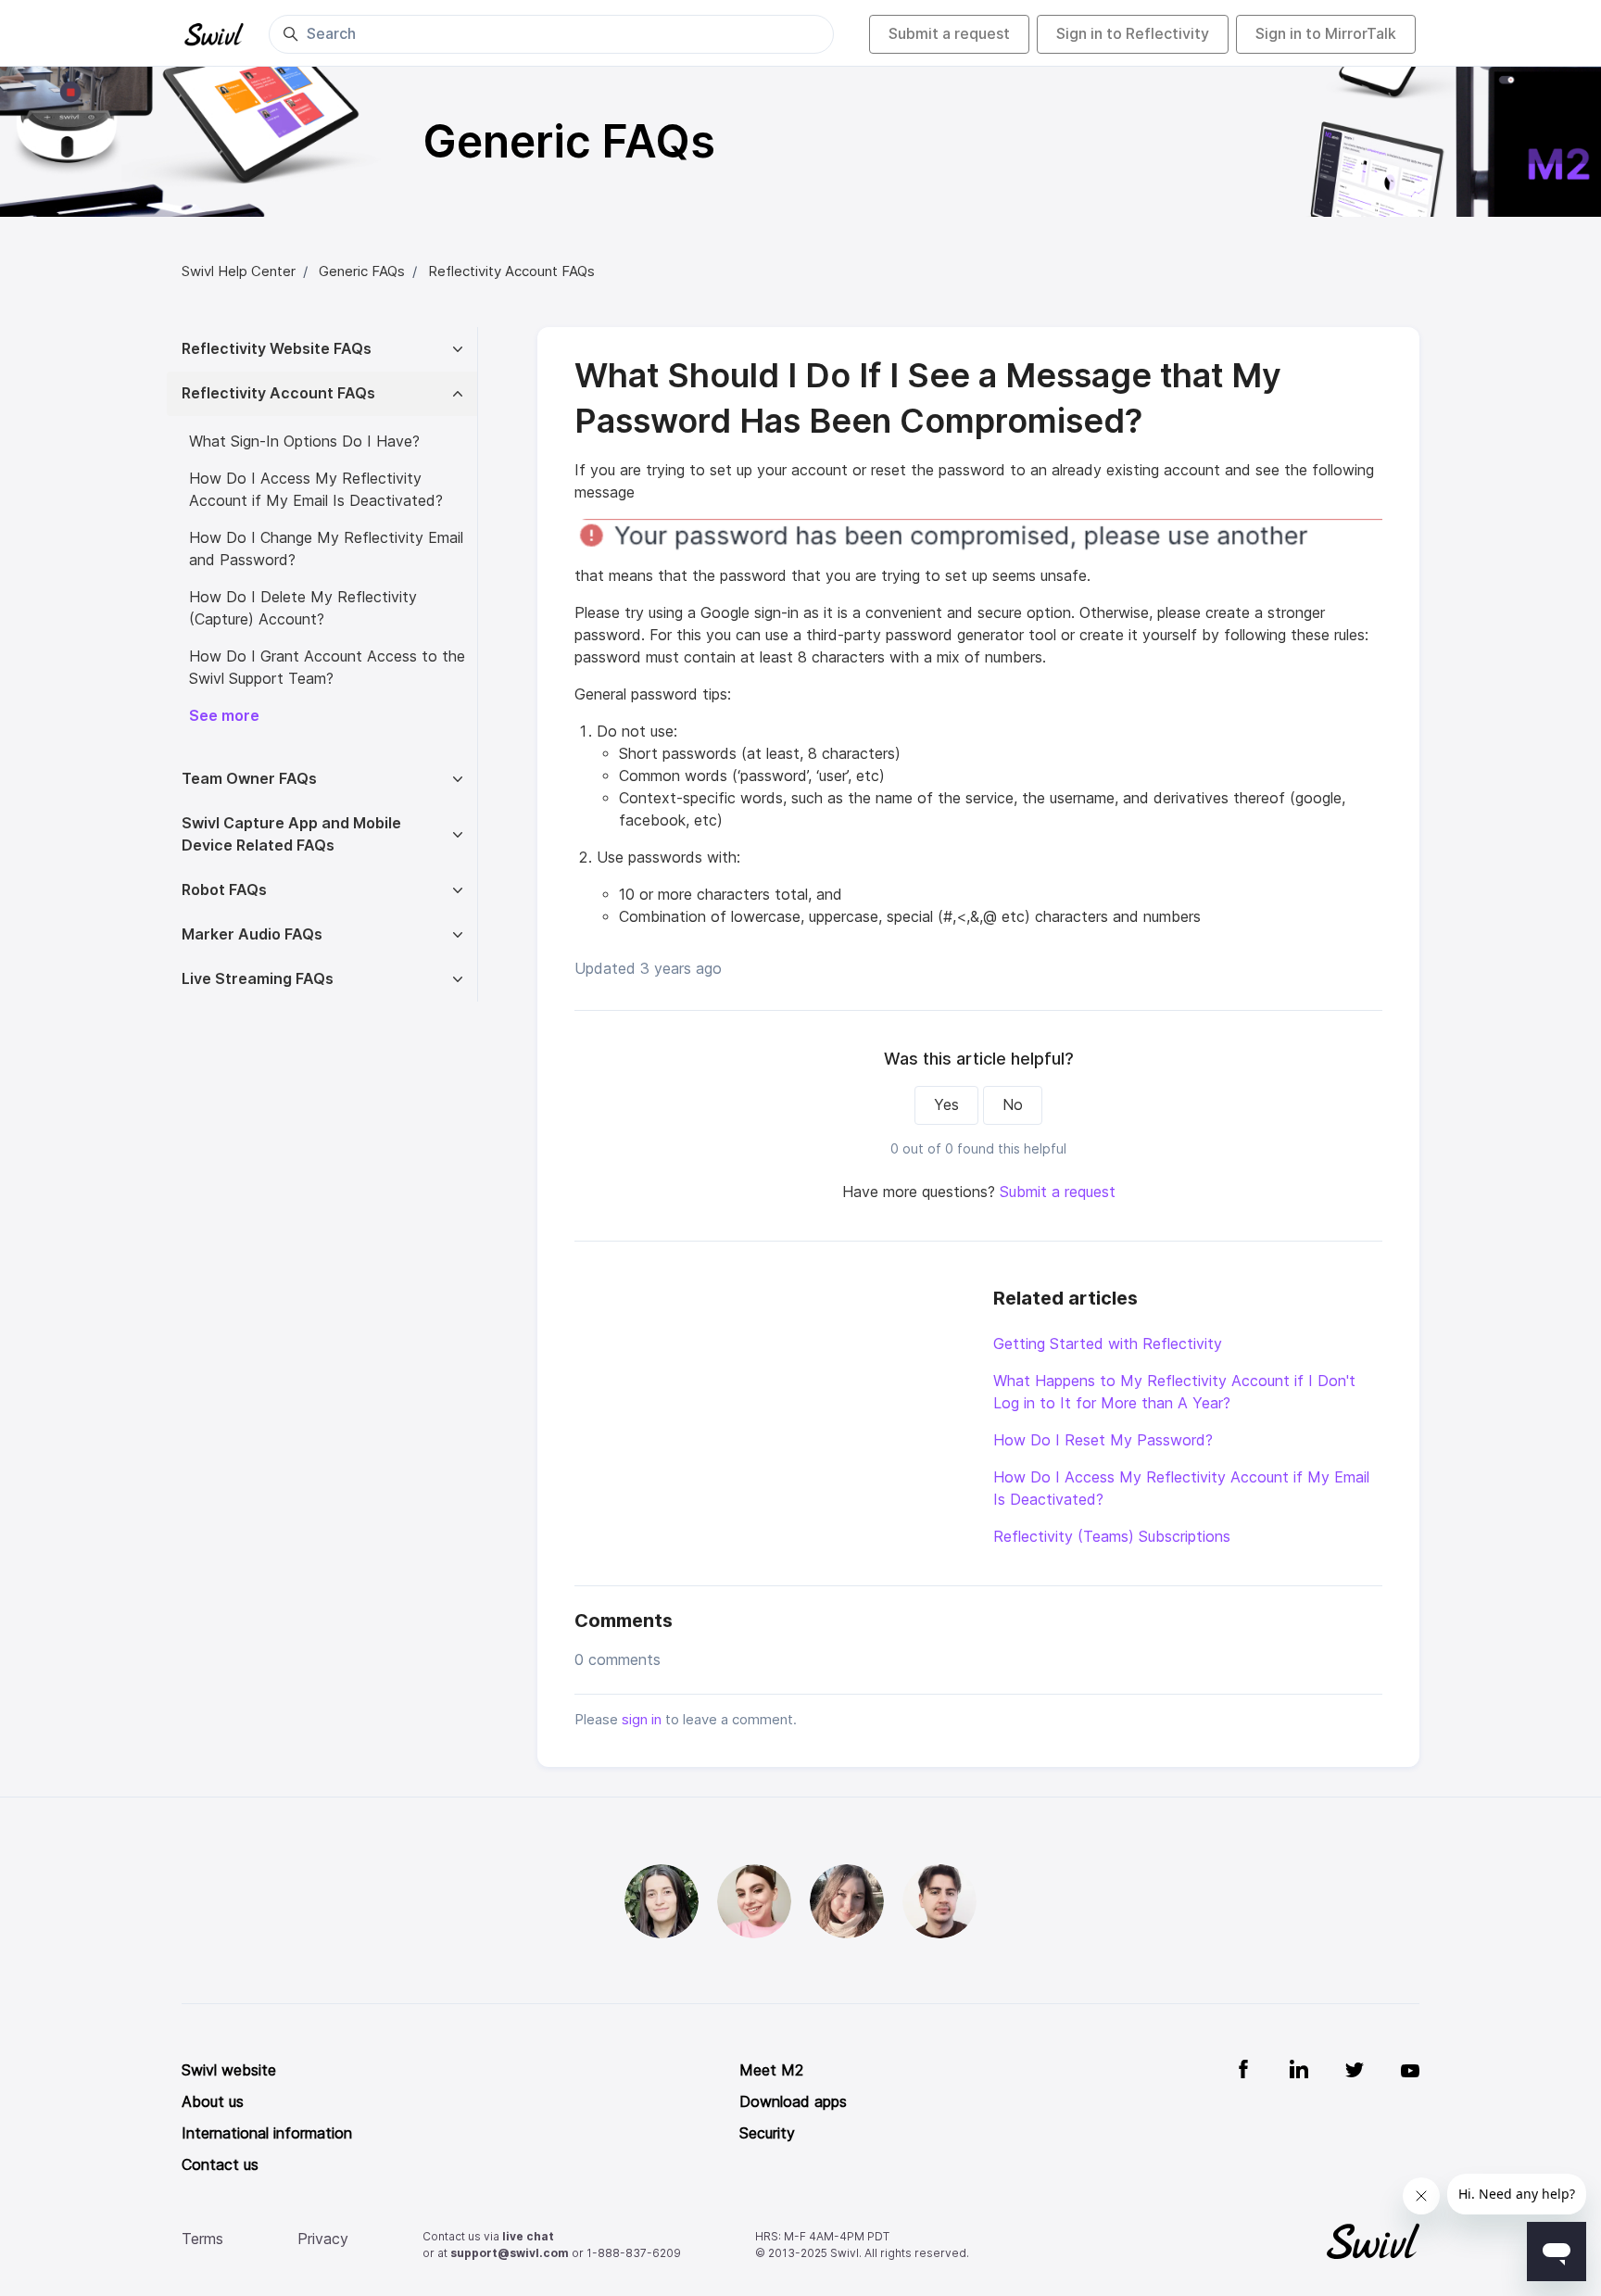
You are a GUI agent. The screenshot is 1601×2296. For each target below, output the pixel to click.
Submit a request (949, 34)
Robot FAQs (224, 890)
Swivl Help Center (239, 271)
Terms (202, 2239)
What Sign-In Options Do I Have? (304, 442)
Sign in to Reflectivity (1133, 34)
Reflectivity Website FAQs (277, 349)
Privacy (323, 2239)
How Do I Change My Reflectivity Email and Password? (326, 549)
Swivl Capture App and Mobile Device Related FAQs (291, 834)
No (1013, 1105)
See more (224, 716)
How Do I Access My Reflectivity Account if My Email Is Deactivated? (1181, 1489)
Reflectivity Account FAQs (511, 271)
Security (767, 2133)
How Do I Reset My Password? (1103, 1440)
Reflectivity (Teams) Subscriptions (1112, 1537)
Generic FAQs (362, 271)
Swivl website (229, 2070)
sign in (642, 1720)
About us (213, 2102)
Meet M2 (771, 2070)
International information (267, 2133)
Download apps (793, 2102)
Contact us (220, 2165)
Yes (946, 1105)
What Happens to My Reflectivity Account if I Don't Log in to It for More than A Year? (1174, 1392)
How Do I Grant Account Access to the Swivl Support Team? (327, 668)
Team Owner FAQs (249, 779)
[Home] (214, 34)
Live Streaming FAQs (258, 979)
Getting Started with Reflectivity (1108, 1344)
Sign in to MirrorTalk (1326, 34)
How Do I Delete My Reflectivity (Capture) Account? (303, 608)
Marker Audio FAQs (252, 934)
